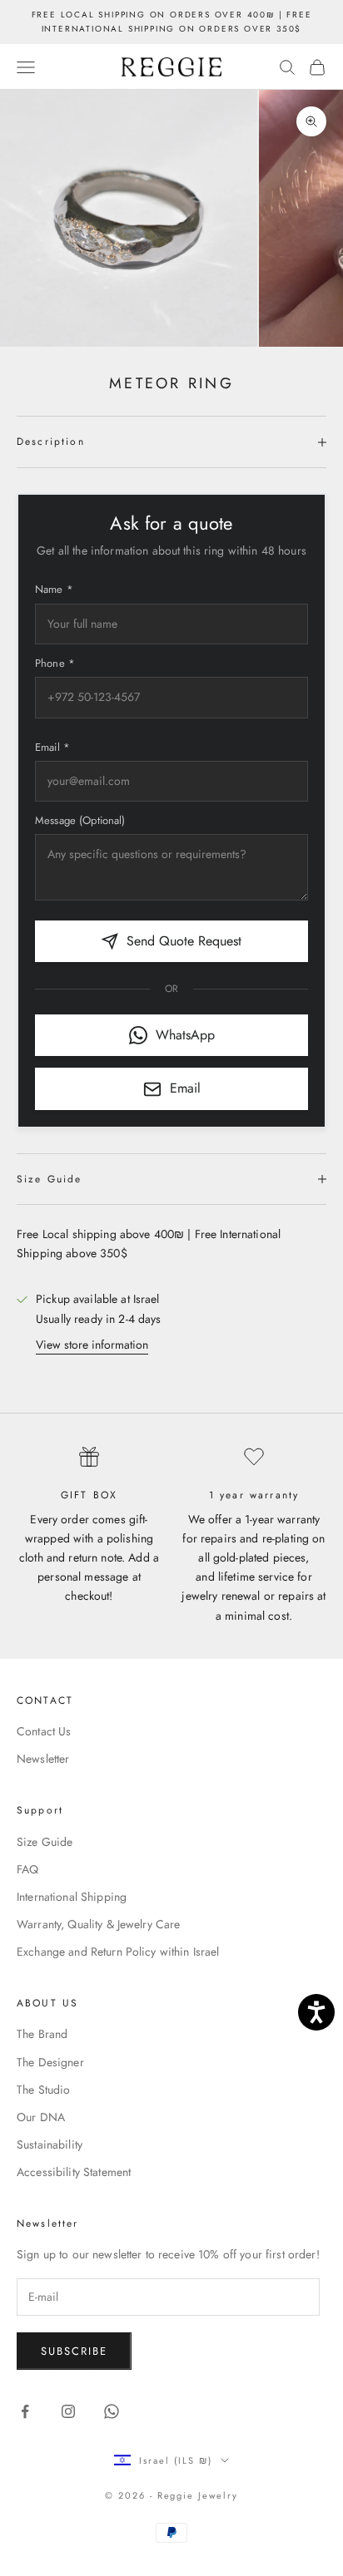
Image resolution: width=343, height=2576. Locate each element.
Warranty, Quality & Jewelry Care (98, 1924)
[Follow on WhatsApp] (112, 2411)
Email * (52, 747)
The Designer (50, 2062)
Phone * (55, 663)
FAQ (27, 1869)
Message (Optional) (80, 820)
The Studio (43, 2090)
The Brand (42, 2034)
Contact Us (44, 1731)
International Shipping (72, 1897)
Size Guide (45, 1842)
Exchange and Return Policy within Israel (118, 1952)
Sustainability (50, 2144)
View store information (92, 1345)
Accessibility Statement (74, 2172)
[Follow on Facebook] (25, 2411)
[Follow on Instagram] (68, 2411)
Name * (54, 589)
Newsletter (43, 1759)
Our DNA (41, 2117)
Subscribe (74, 2351)
